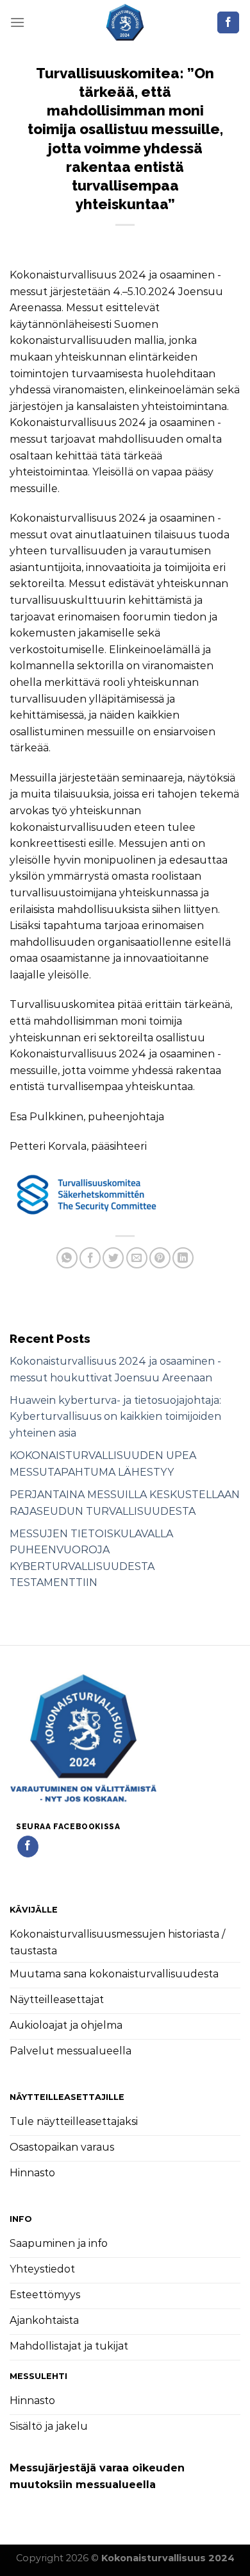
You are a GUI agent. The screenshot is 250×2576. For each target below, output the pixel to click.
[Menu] (17, 22)
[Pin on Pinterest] (160, 1258)
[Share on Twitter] (113, 1258)
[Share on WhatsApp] (67, 1258)
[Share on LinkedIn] (183, 1258)
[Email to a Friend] (137, 1258)
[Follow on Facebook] (228, 22)
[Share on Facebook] (90, 1258)
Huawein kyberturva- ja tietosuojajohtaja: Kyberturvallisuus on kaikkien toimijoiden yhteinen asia (115, 1417)
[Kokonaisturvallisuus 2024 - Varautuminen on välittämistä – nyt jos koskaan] (125, 22)
